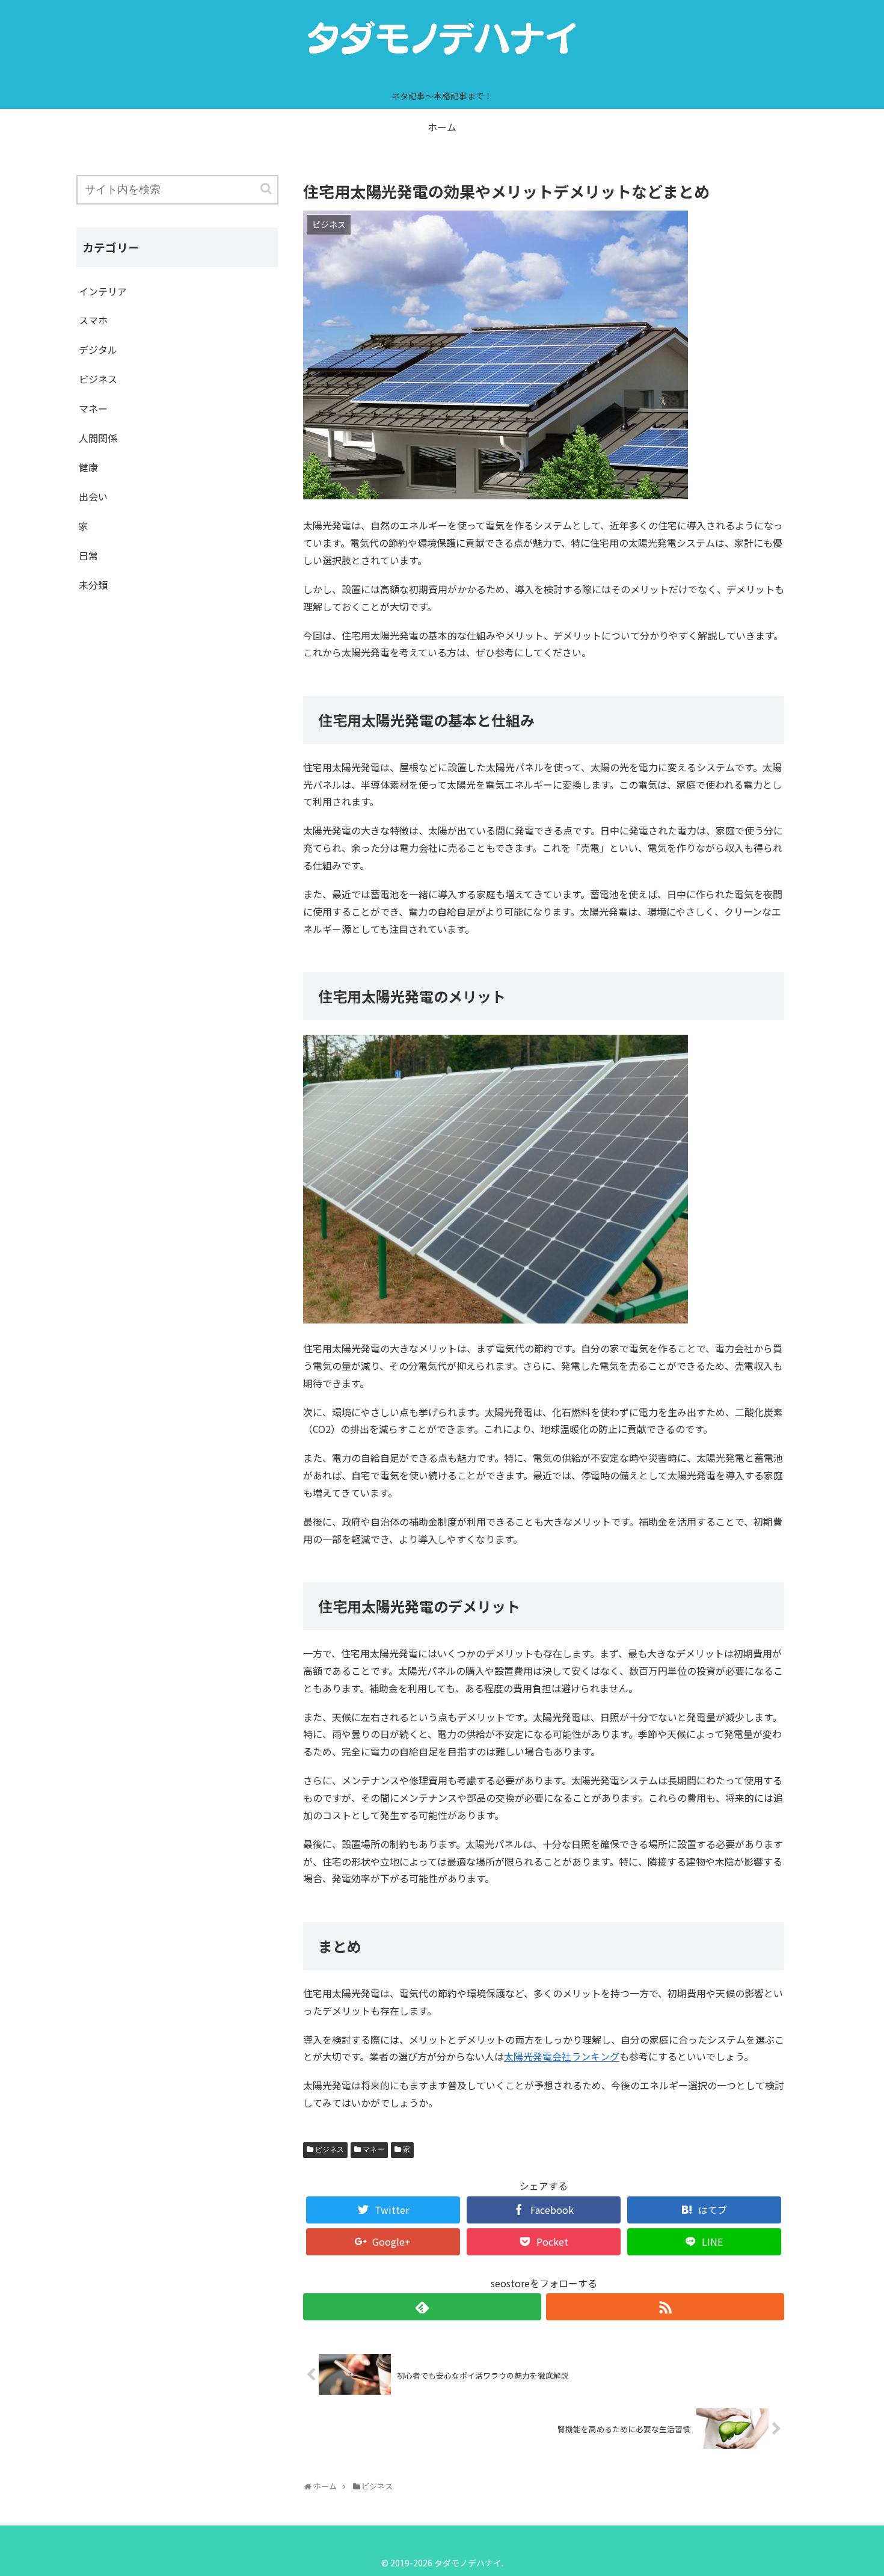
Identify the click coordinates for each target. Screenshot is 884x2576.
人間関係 (98, 438)
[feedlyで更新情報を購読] (422, 2307)
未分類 (93, 585)
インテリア (103, 291)
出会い (93, 496)
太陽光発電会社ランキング (562, 2056)
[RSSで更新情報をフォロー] (665, 2307)
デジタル (98, 350)
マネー (373, 2149)
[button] (267, 189)
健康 (88, 467)
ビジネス (330, 2149)
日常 (88, 555)
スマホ (93, 320)
